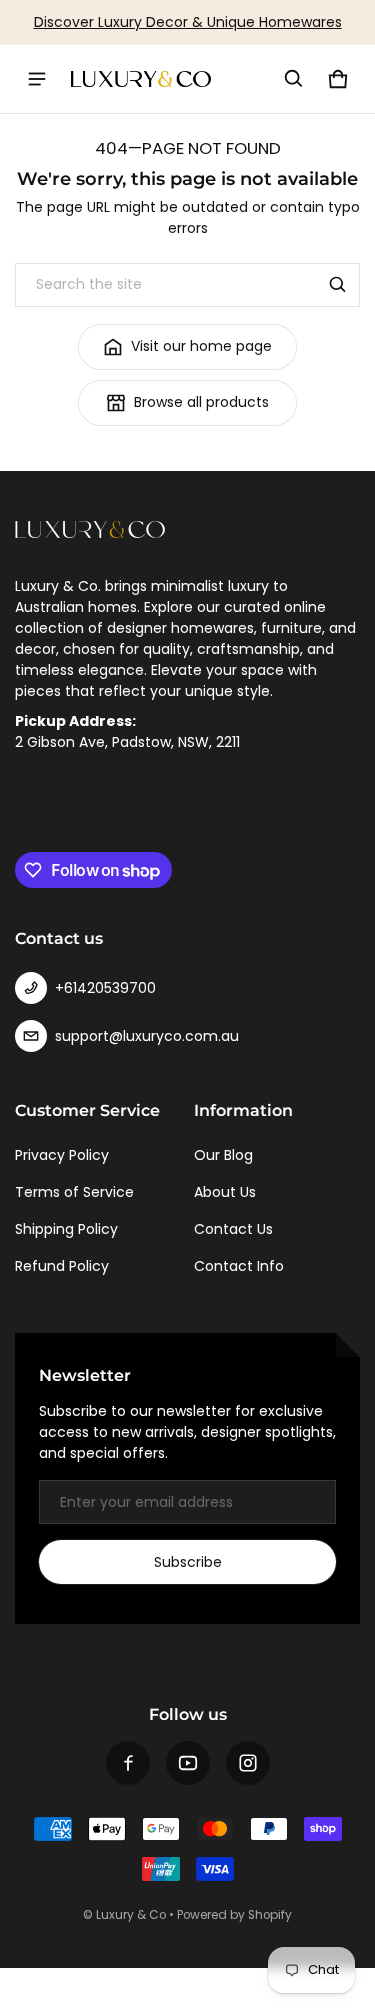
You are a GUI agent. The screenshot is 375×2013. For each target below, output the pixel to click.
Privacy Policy (62, 1155)
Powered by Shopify (234, 1915)
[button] (294, 79)
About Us (225, 1192)
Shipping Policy (66, 1229)
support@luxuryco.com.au (147, 1036)
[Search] (338, 285)
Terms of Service (74, 1192)
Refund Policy (62, 1266)
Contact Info (239, 1266)
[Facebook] (128, 1763)
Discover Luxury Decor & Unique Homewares (188, 22)
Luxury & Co (131, 1915)
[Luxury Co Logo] (141, 79)
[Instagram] (248, 1763)
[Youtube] (188, 1763)
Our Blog (223, 1155)
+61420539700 (105, 988)
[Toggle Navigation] (37, 79)
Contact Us (233, 1229)
